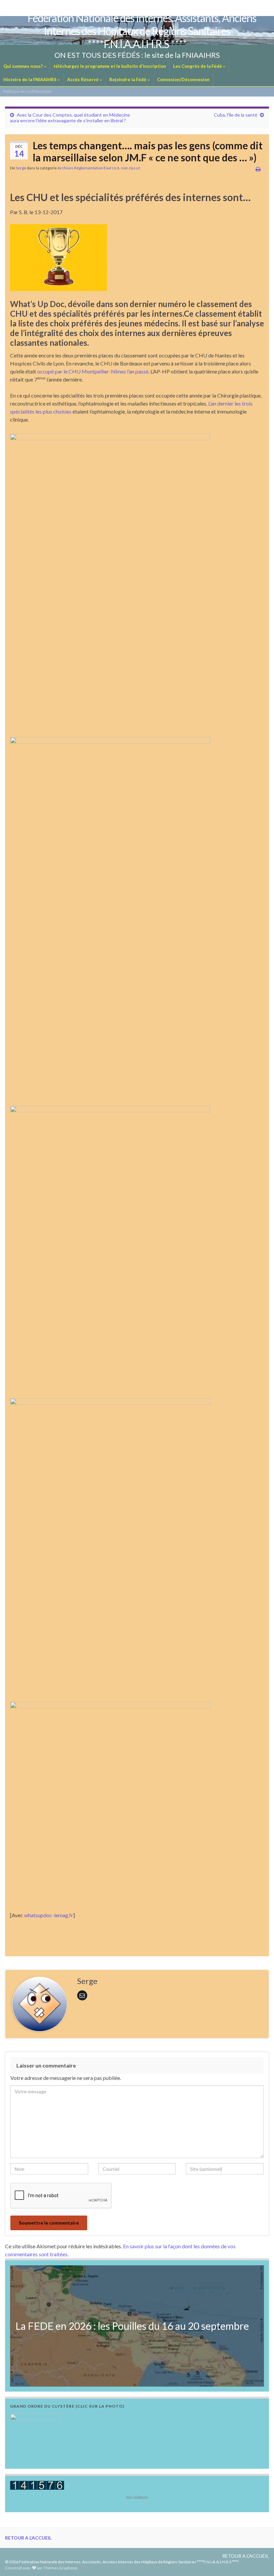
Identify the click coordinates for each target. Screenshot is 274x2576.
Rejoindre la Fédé (128, 80)
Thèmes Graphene (60, 2568)
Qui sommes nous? (24, 66)
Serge (21, 168)
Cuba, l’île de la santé (236, 115)
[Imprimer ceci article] (258, 169)
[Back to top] (259, 2561)
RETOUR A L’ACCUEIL (28, 2538)
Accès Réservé (83, 80)
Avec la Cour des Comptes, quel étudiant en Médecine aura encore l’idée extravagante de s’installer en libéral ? (70, 118)
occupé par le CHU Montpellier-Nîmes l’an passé (93, 371)
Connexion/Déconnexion (183, 80)
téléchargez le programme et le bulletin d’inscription (110, 66)
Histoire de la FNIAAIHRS (30, 80)
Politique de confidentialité (27, 91)
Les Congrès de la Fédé (198, 66)
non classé (130, 168)
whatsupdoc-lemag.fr (49, 1915)
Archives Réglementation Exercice (88, 168)
